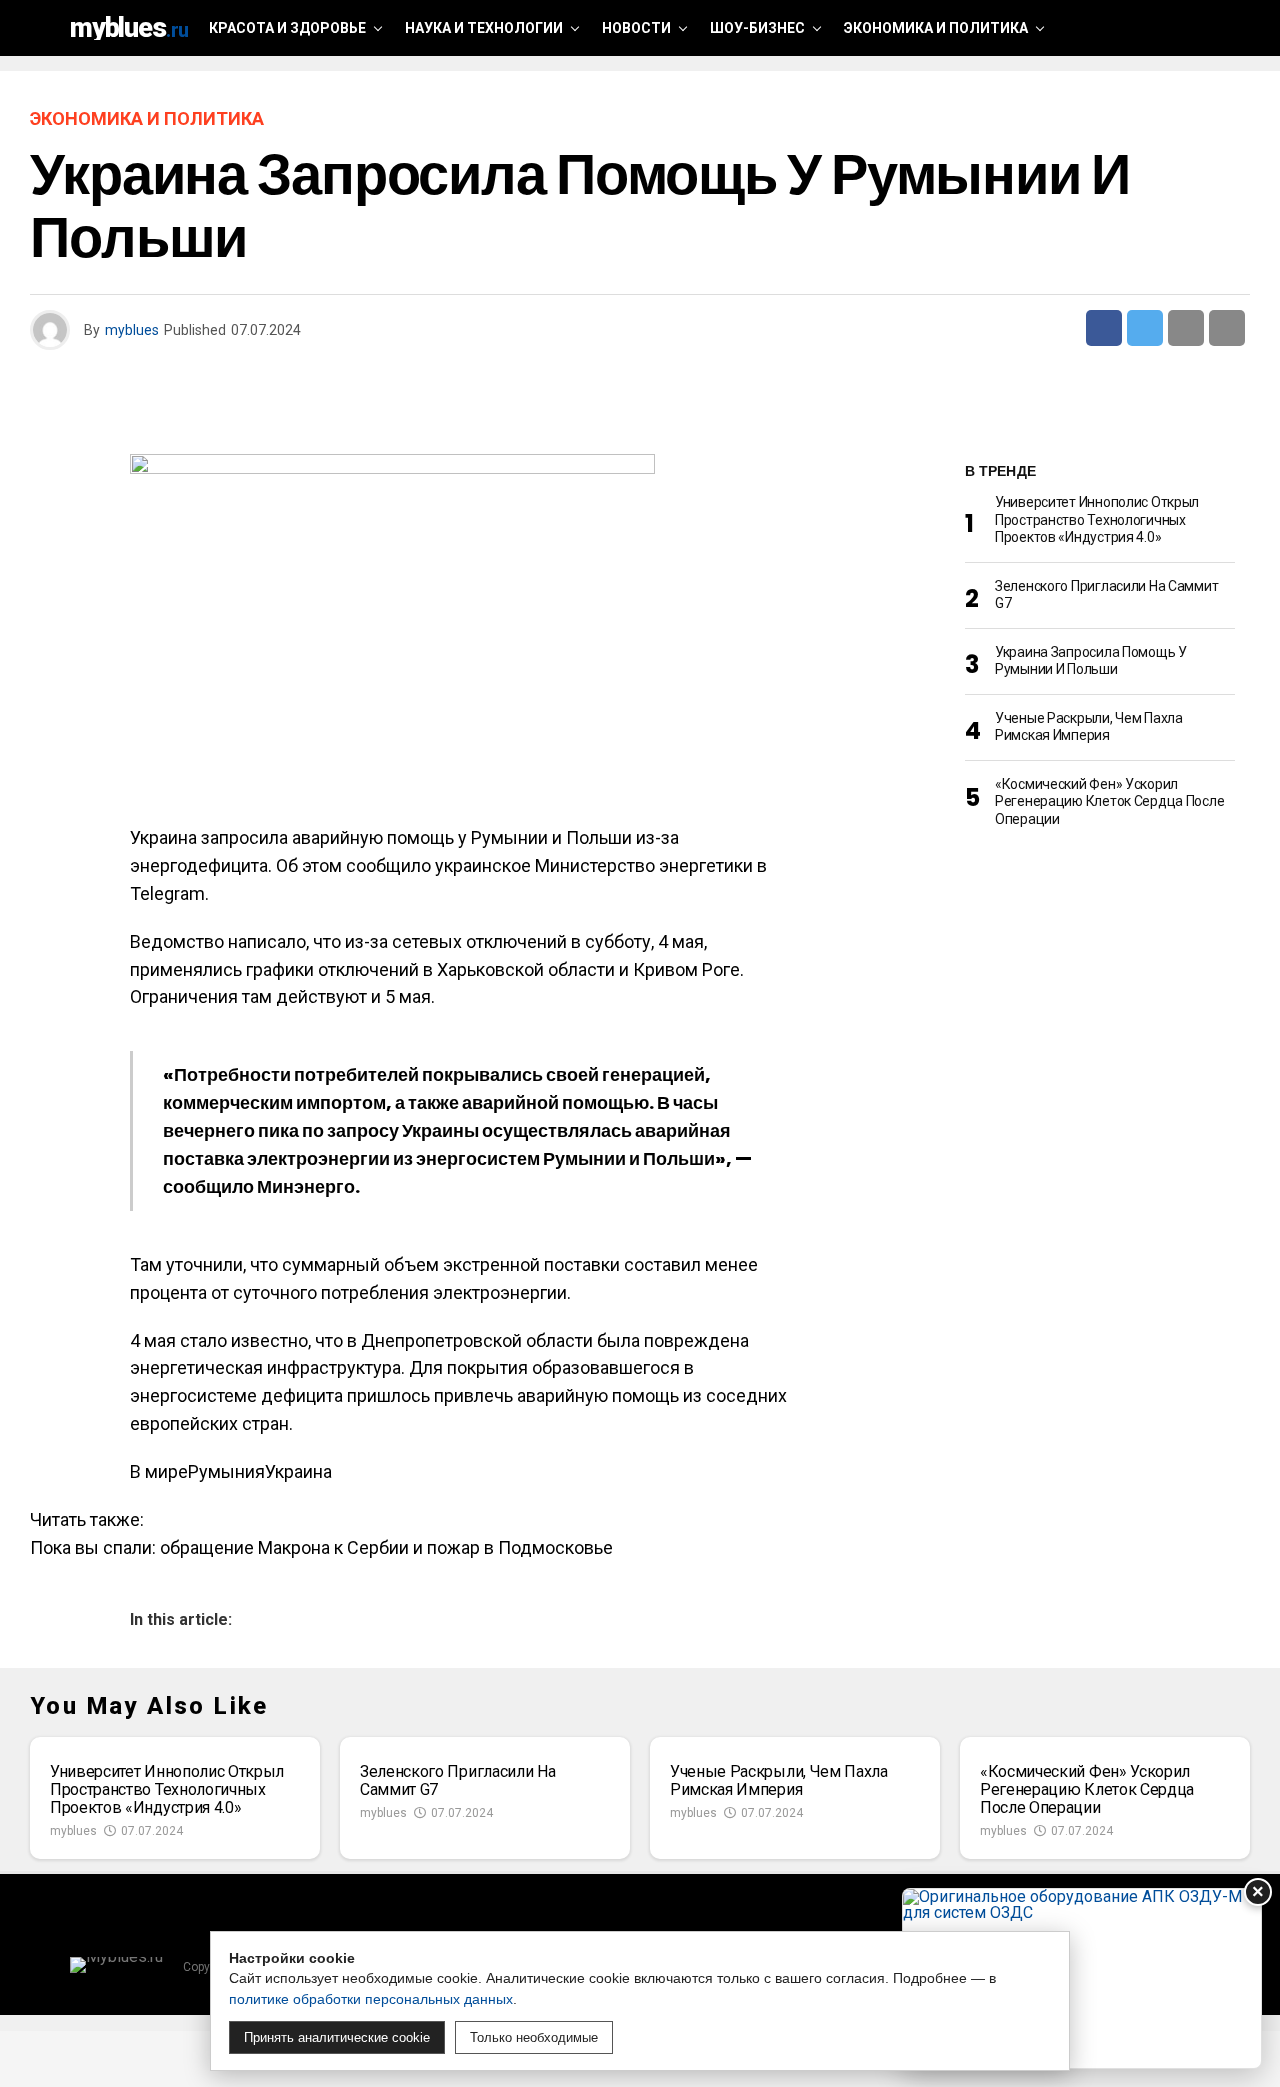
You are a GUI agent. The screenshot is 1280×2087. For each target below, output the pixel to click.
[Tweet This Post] (1145, 328)
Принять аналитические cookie (337, 2037)
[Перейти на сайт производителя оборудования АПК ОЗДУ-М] (1082, 1978)
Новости (636, 28)
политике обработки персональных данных (371, 1999)
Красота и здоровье (287, 28)
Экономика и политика (936, 28)
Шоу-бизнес (757, 28)
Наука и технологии (484, 28)
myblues (132, 330)
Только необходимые (534, 2037)
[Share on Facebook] (1104, 328)
